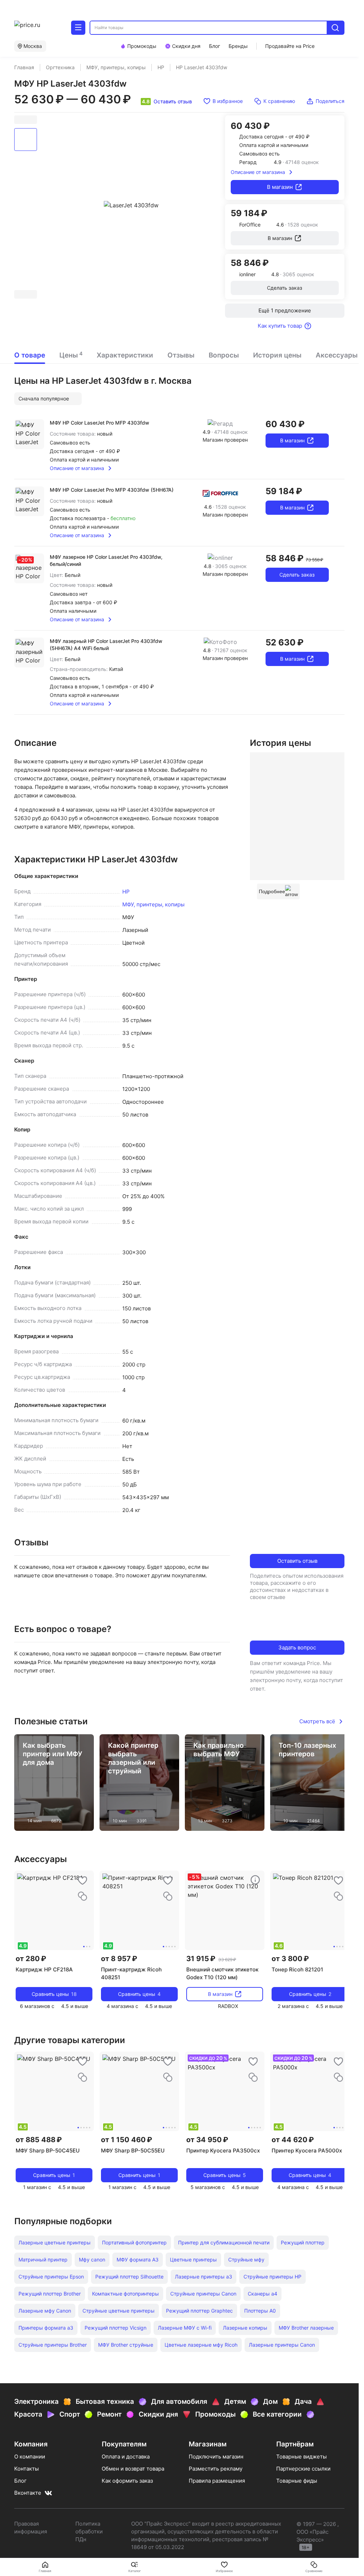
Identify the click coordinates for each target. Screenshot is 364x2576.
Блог (20, 2481)
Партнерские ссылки (303, 2469)
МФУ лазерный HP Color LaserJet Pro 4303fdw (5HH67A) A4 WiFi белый (106, 645)
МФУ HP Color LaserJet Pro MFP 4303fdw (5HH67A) (112, 490)
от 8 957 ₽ (119, 1959)
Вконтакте (28, 2493)
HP (126, 892)
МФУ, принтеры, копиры (153, 904)
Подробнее (272, 891)
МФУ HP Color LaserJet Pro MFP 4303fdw (100, 423)
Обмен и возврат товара (133, 2469)
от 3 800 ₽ (290, 1959)
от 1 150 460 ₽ (127, 2140)
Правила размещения (217, 2481)
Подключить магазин (216, 2457)
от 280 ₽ (31, 1959)
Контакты (26, 2469)
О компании (30, 2457)
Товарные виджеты (301, 2457)
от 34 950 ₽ (207, 2140)
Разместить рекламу (216, 2469)
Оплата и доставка (126, 2457)
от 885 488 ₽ (39, 2140)
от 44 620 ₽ (293, 2140)
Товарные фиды (297, 2481)
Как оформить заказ (127, 2481)
